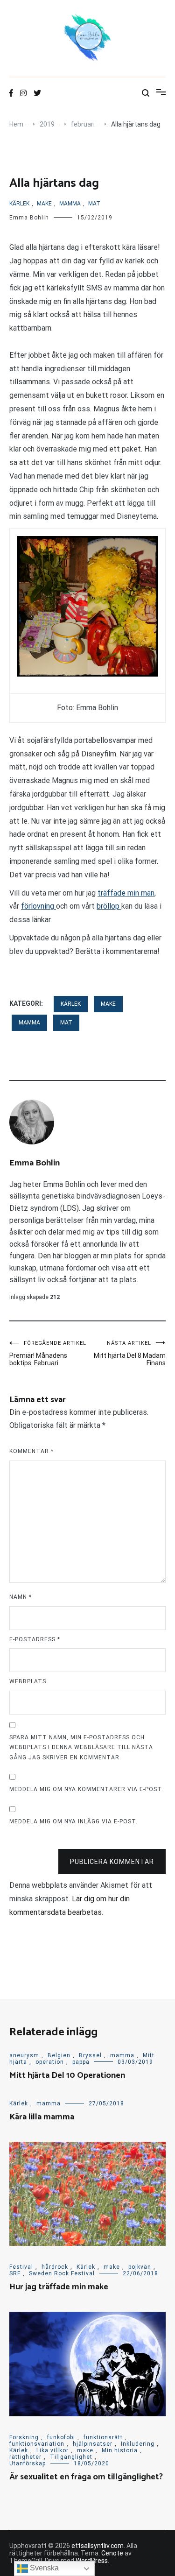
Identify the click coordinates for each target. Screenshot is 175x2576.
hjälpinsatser (93, 2444)
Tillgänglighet (71, 2457)
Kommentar (31, 1451)
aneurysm (24, 2055)
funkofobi (61, 2437)
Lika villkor (52, 2450)
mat (94, 204)
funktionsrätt (103, 2437)
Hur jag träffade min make (59, 2287)
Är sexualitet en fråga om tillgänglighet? (86, 2477)
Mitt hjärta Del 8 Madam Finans (130, 1353)
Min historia (120, 2450)
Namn (21, 1597)
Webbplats (28, 1681)
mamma (70, 204)
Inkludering (138, 2444)
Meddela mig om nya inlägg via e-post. (73, 1821)
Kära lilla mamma (42, 2117)
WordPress (92, 2561)
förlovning (38, 906)
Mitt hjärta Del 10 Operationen (67, 2075)
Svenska (43, 2568)
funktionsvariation (37, 2444)
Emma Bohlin (29, 218)
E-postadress (35, 1639)
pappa (81, 2062)
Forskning (24, 2437)
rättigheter (25, 2457)
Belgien (59, 2055)
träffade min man (126, 893)
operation (50, 2062)
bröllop (109, 906)
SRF (15, 2273)
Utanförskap (28, 2463)
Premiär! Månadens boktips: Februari (48, 1353)
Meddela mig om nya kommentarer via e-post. (86, 1789)
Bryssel (90, 2055)
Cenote (112, 2553)
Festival (21, 2267)
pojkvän (140, 2267)
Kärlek (19, 204)
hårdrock (55, 2267)
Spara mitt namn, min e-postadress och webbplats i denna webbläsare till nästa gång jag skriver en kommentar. (81, 1747)
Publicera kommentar (112, 1862)
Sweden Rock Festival (62, 2273)
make (44, 204)
